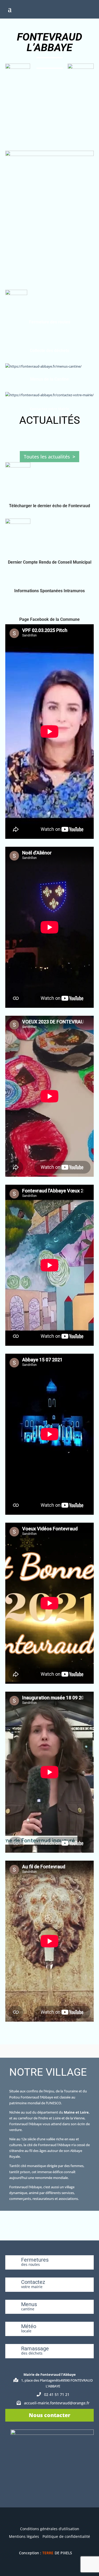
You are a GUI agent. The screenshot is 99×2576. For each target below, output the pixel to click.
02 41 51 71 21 (57, 2394)
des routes (30, 2264)
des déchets (32, 2353)
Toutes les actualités (47, 457)
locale (26, 2331)
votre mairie (32, 2287)
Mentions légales (24, 2536)
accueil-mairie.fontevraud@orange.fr (57, 2403)
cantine (28, 2309)
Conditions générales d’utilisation (50, 2529)
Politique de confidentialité (66, 2536)
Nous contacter (49, 2415)
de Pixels (57, 2553)
